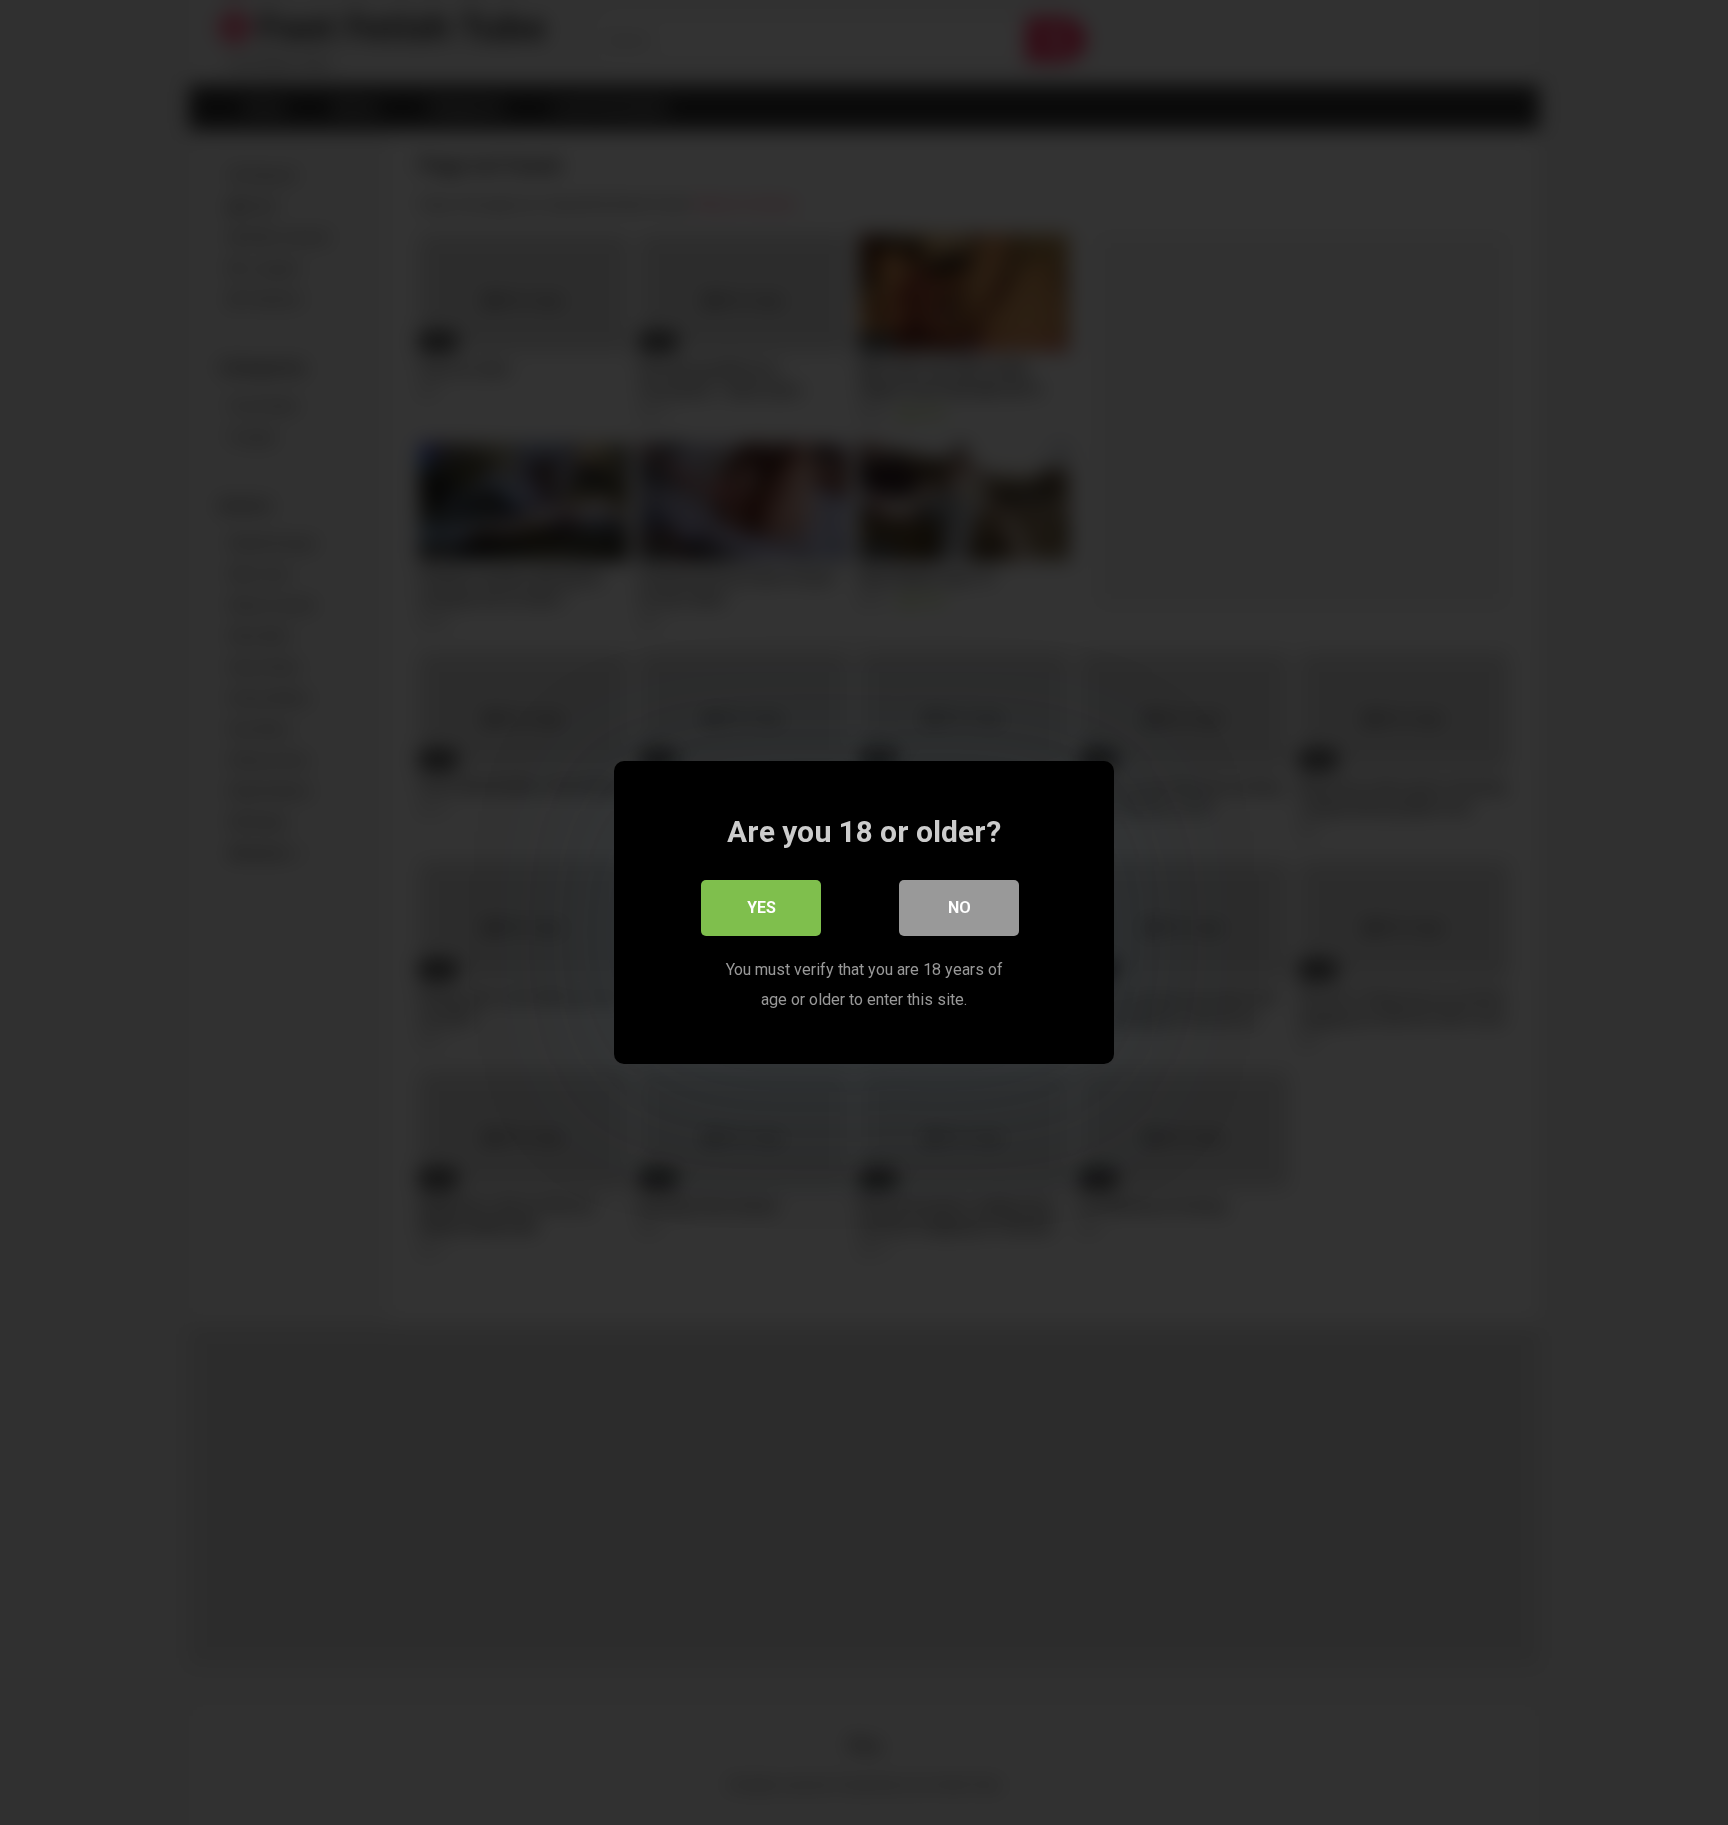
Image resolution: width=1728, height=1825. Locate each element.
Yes (761, 907)
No (959, 907)
